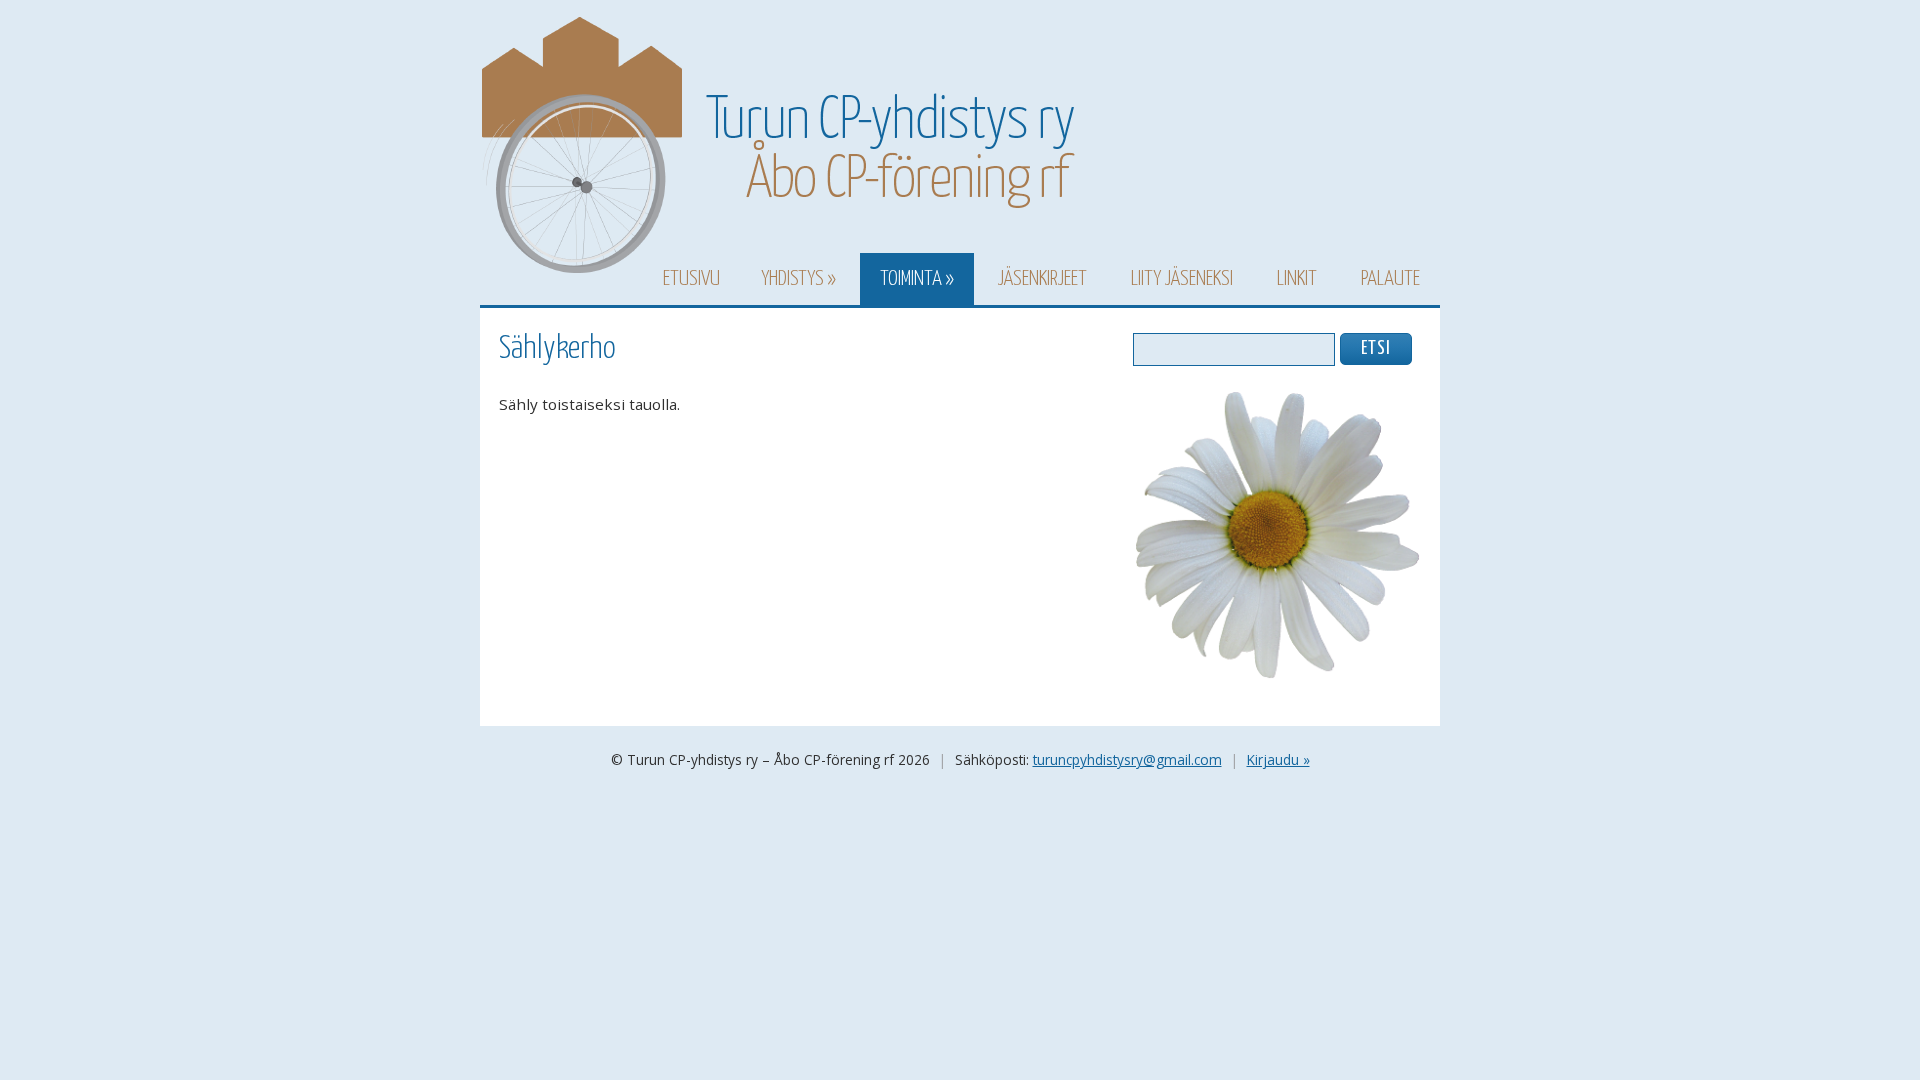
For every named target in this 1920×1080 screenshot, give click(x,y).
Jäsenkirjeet (1042, 279)
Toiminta (911, 279)
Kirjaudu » (1278, 759)
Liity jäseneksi (1182, 279)
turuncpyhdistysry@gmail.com (1127, 759)
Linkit (1297, 279)
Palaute (1390, 279)
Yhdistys (792, 279)
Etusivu (691, 279)
